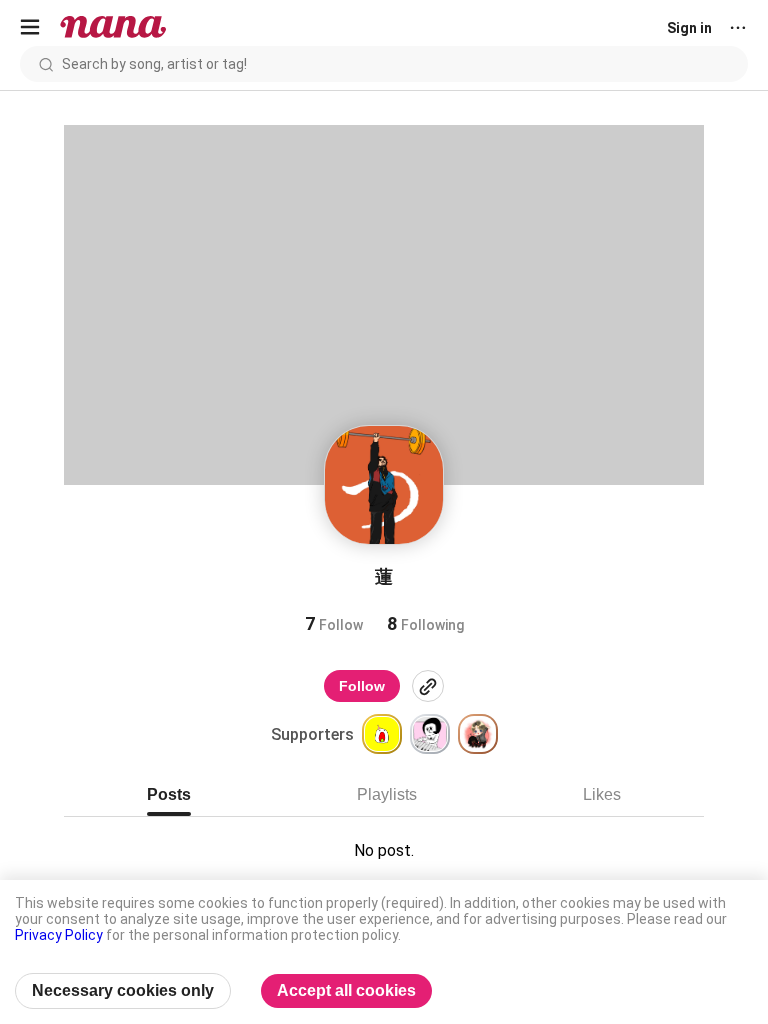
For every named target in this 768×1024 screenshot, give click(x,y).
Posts (169, 794)
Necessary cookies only (123, 990)
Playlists (387, 794)
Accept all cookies (346, 990)
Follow (362, 686)
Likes (602, 794)
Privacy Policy (59, 935)
